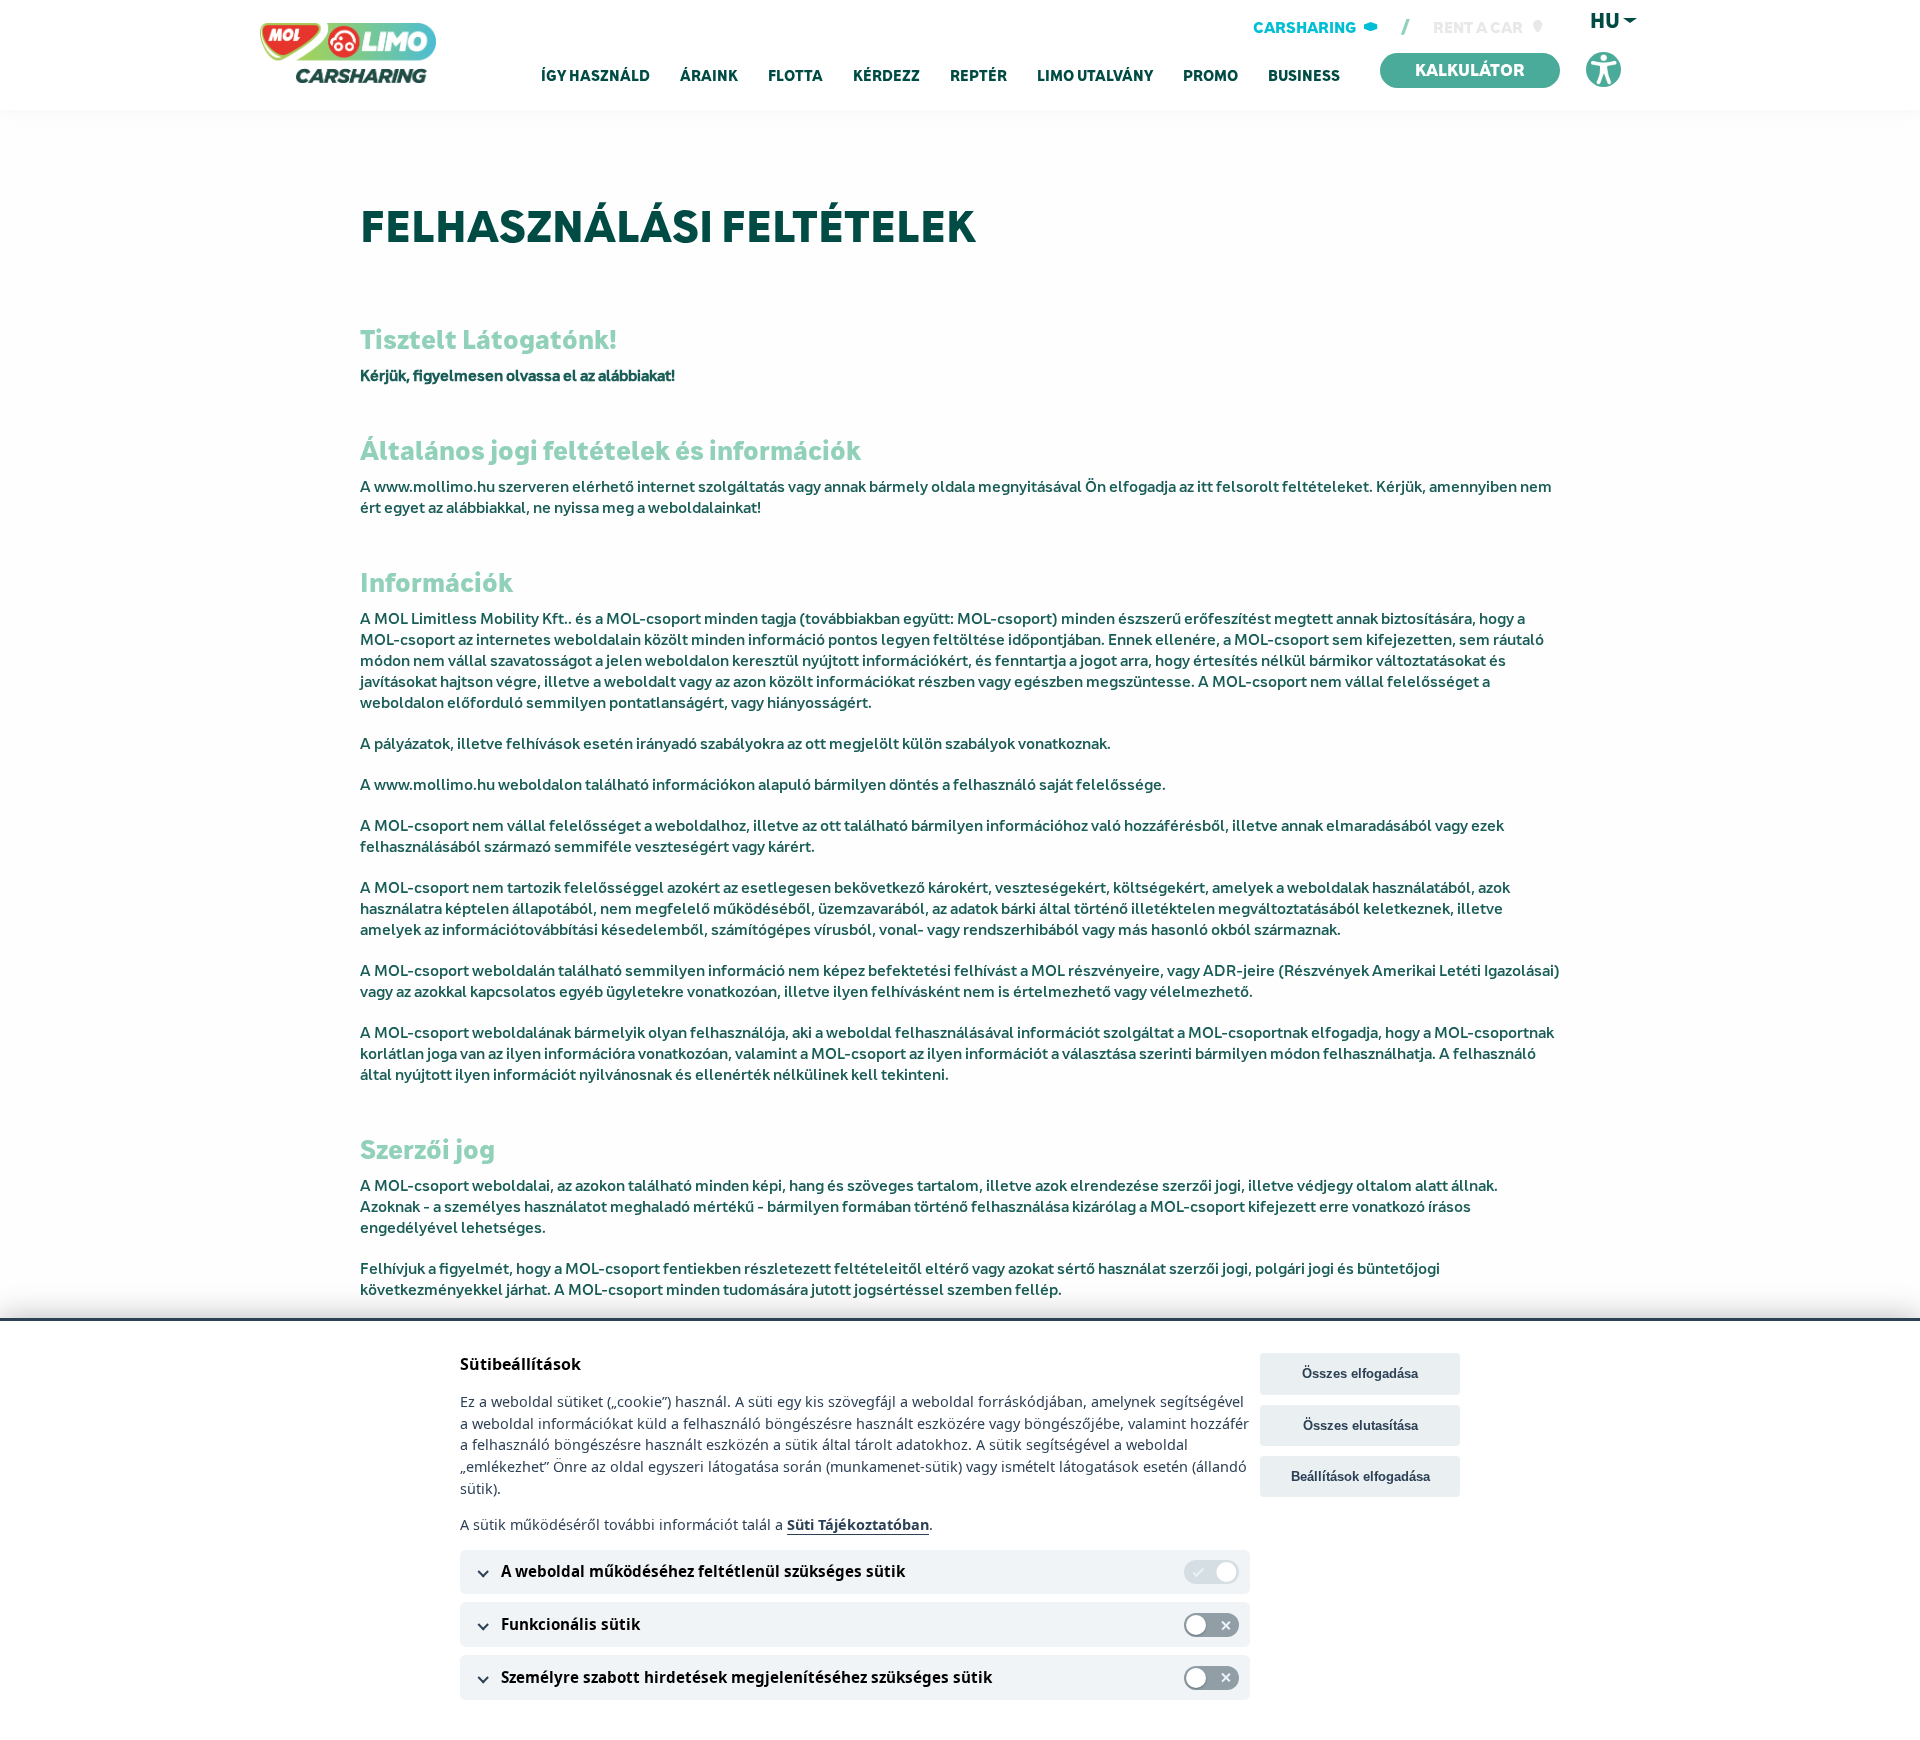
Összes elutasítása (1360, 1425)
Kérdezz (886, 76)
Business (1304, 76)
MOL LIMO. (302, 34)
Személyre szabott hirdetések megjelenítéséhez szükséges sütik (746, 1677)
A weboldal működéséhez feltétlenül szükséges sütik (703, 1571)
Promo (1210, 76)
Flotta (795, 76)
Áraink (709, 76)
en (1603, 42)
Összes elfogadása (1360, 1373)
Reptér (978, 76)
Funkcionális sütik (570, 1624)
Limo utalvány (1095, 76)
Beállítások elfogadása (1360, 1476)
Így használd (595, 76)
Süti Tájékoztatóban (858, 1524)
